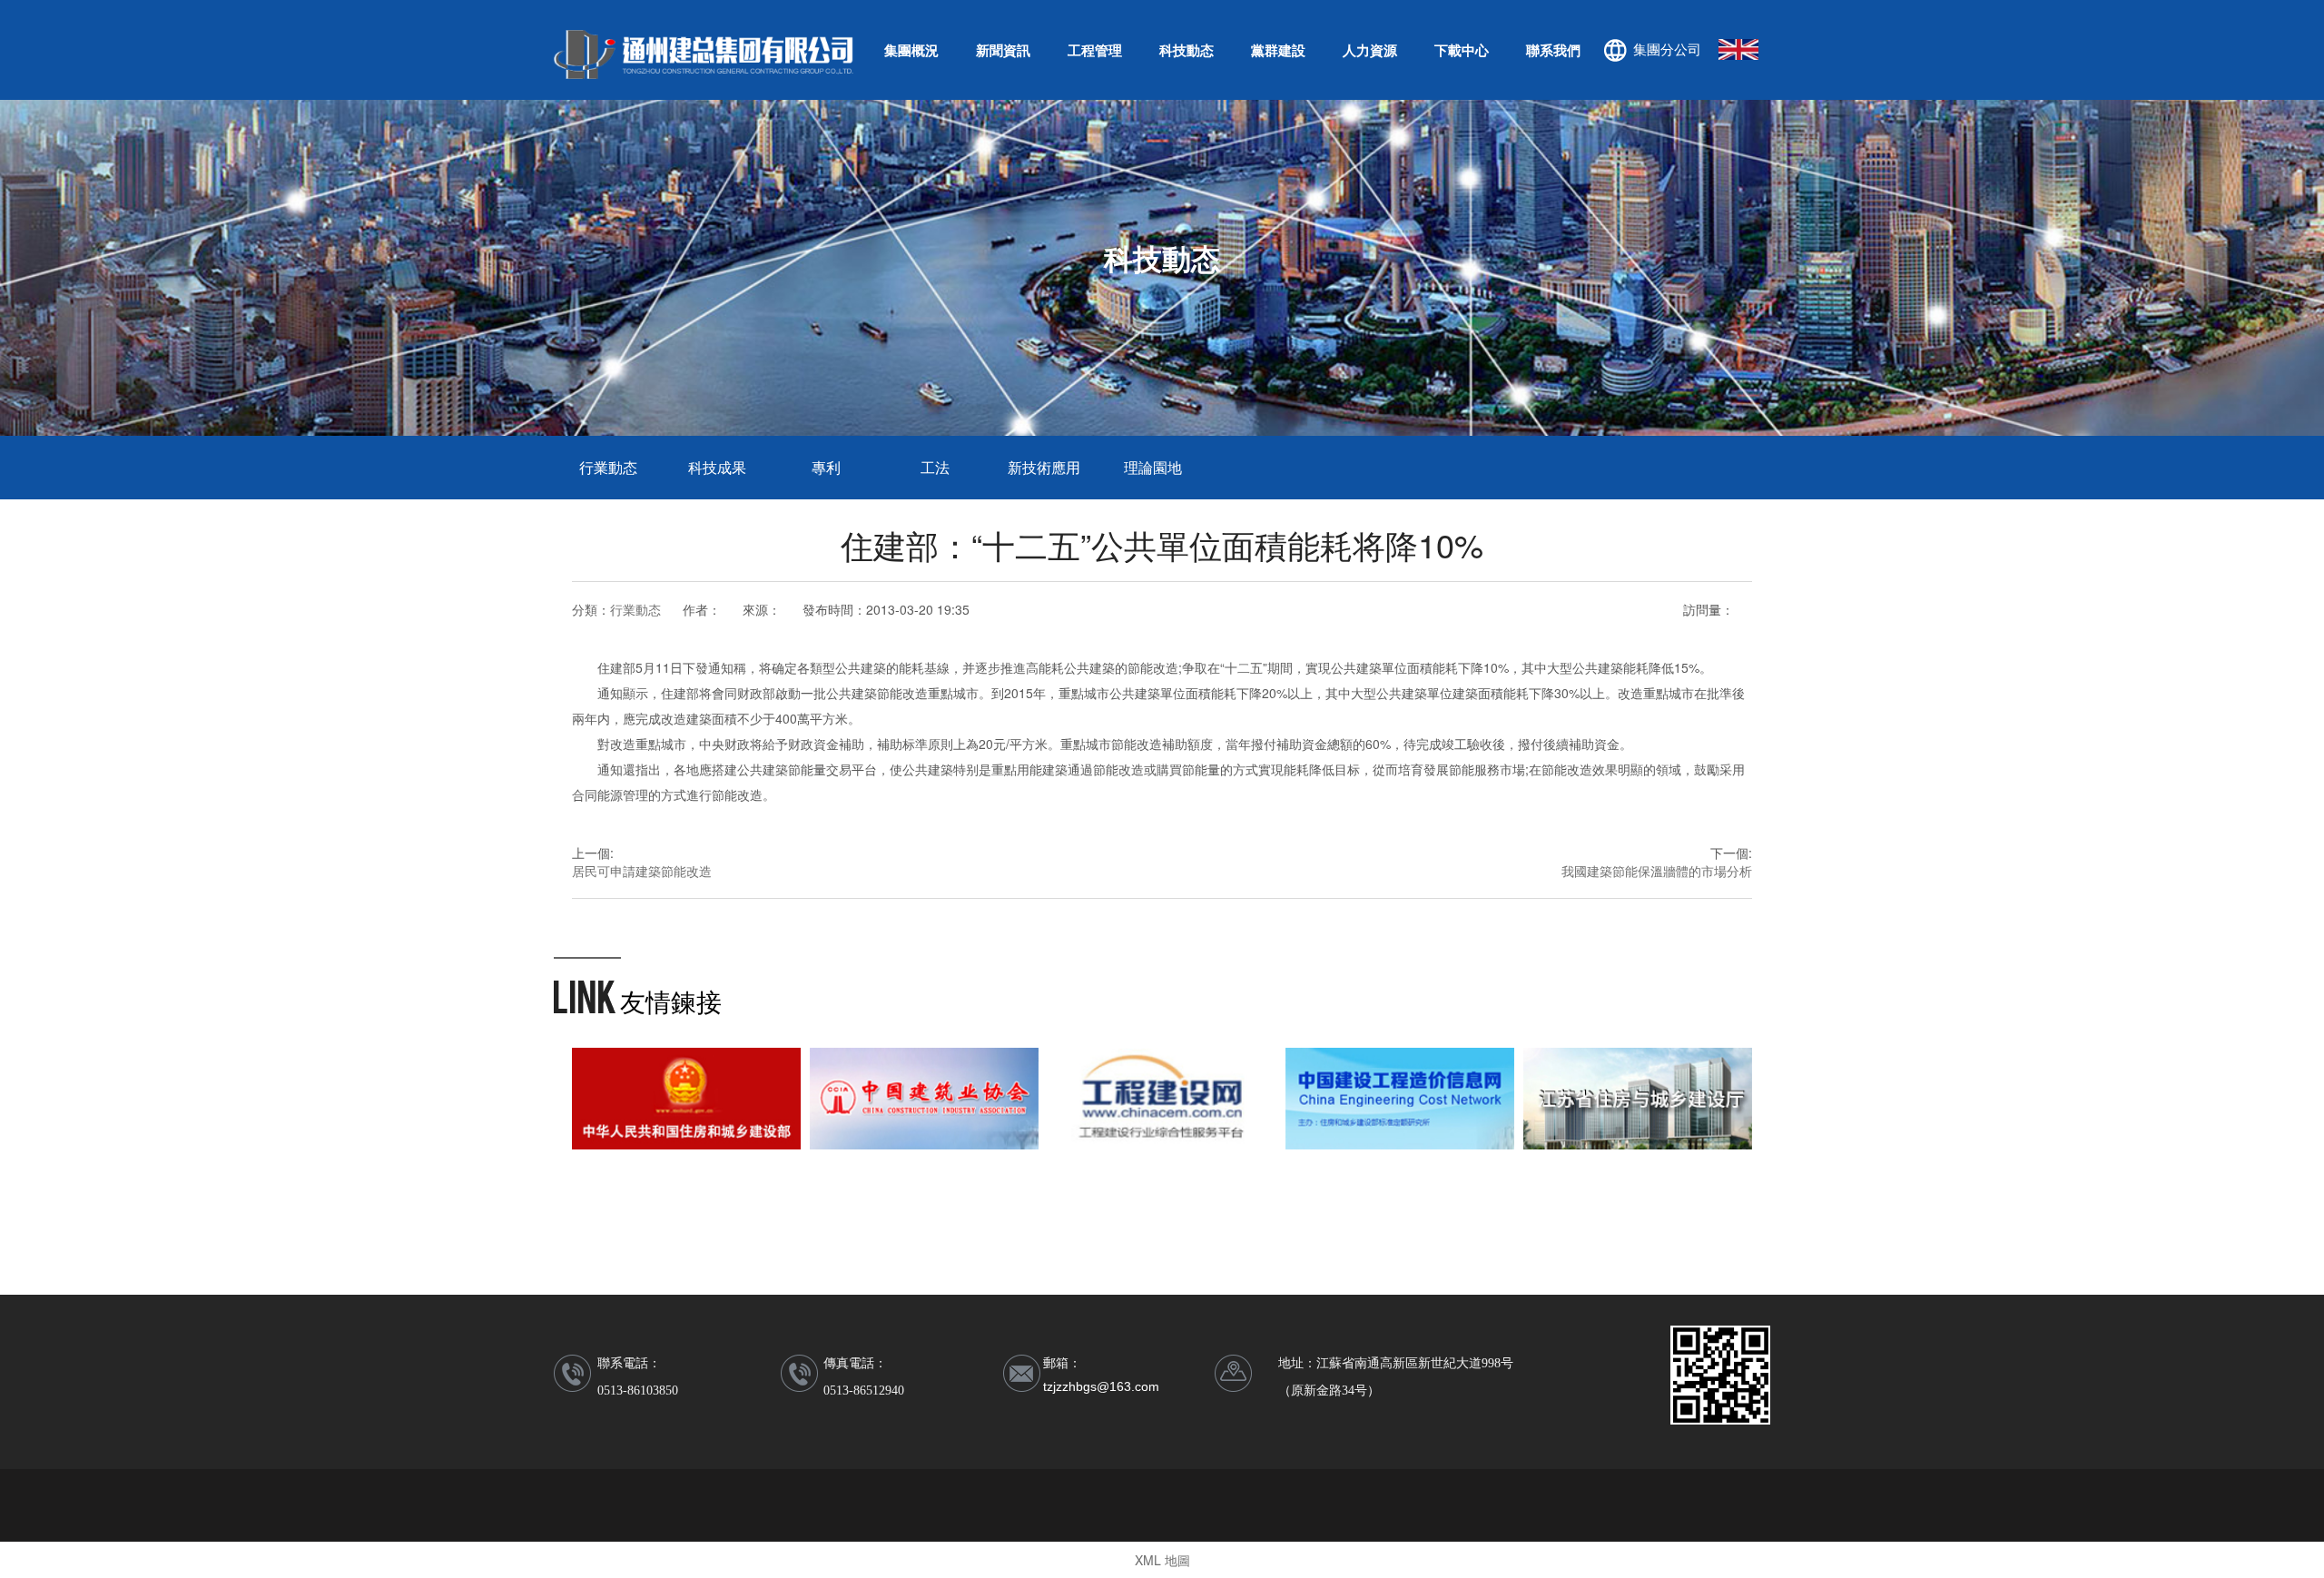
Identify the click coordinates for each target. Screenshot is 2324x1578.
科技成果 (717, 467)
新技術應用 (1044, 467)
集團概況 (911, 50)
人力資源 (1370, 50)
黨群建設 (1278, 50)
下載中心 (1462, 50)
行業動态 (608, 467)
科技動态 (1187, 50)
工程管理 (1095, 50)
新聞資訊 (1003, 50)
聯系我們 (1553, 50)
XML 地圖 (1162, 1560)
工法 (935, 467)
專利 (826, 467)
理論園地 (1153, 467)
